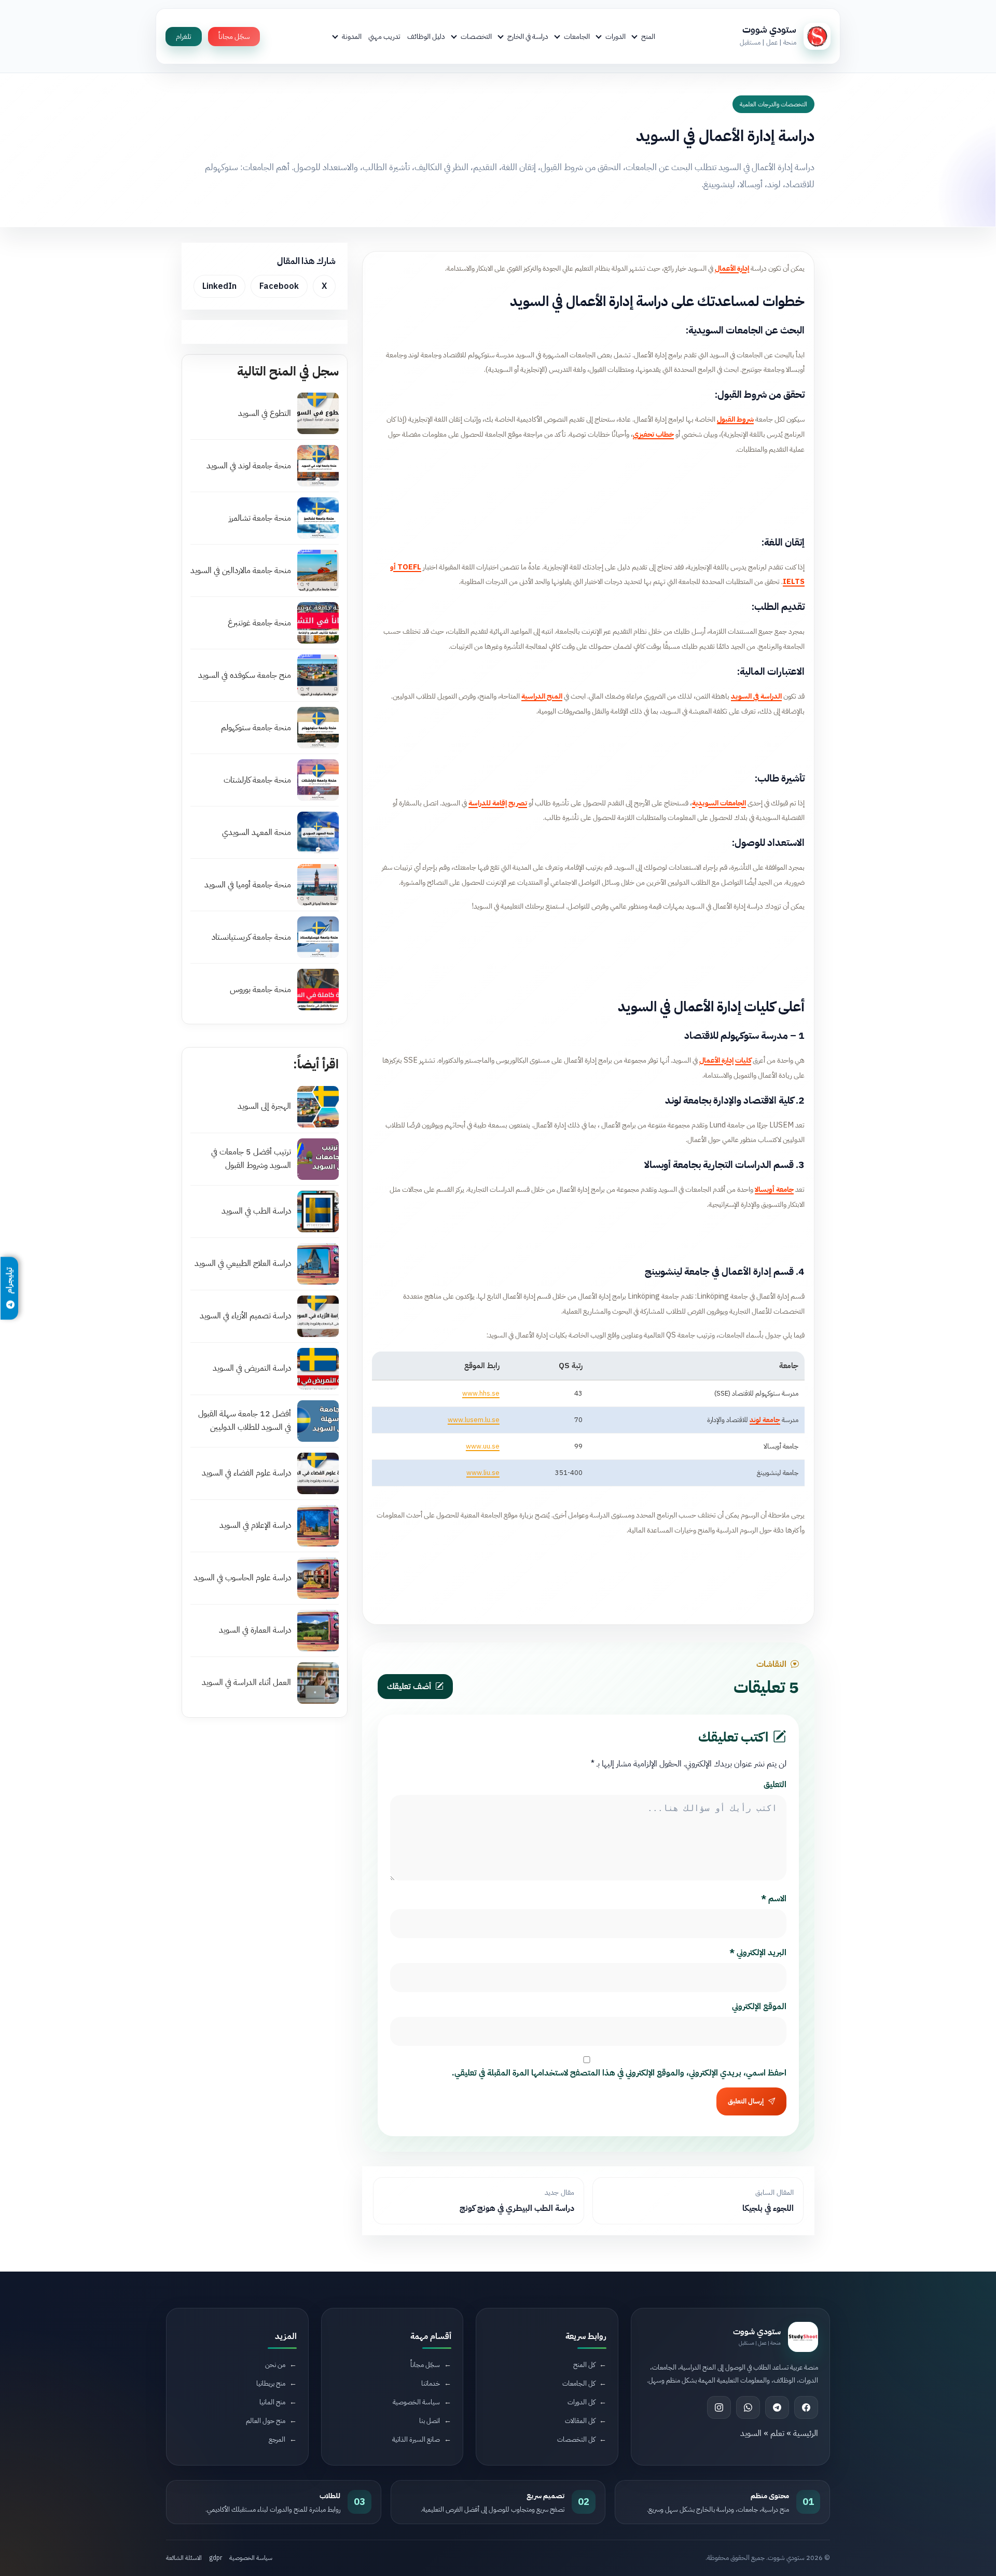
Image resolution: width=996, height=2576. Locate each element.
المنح (648, 36)
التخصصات (476, 36)
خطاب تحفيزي (653, 434)
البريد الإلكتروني (758, 1953)
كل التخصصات (576, 2439)
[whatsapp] (748, 2407)
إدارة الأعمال (732, 268)
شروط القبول (735, 419)
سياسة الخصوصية (416, 2402)
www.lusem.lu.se (474, 1420)
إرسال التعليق (746, 2101)
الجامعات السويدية (719, 803)
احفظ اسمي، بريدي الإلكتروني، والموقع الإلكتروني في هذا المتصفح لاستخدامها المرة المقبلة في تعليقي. (619, 2073)
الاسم (774, 1899)
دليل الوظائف (426, 36)
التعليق (775, 1785)
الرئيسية (806, 2433)
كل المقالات (580, 2421)
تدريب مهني (384, 36)
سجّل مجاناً (234, 37)
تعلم (777, 2433)
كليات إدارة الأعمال (725, 1060)
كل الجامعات (579, 2383)
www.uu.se (483, 1446)
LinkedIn (219, 286)
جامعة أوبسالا (774, 1189)
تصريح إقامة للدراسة (498, 803)
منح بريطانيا (271, 2383)
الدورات (615, 36)
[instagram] (719, 2407)
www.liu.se (483, 1473)
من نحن (275, 2365)
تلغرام (184, 37)
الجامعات (577, 36)
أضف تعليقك (409, 1687)
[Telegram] (777, 2407)
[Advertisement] (588, 493)
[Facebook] (806, 2407)
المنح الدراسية (542, 696)
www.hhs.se (481, 1393)
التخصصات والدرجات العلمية (773, 104)
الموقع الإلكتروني (759, 2007)
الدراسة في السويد (756, 696)
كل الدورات (581, 2402)
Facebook (279, 286)
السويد (751, 2433)
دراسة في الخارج (528, 36)
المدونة (352, 36)
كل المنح (584, 2365)
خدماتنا (431, 2383)
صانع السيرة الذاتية (416, 2439)
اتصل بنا (430, 2421)
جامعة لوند (765, 1420)
